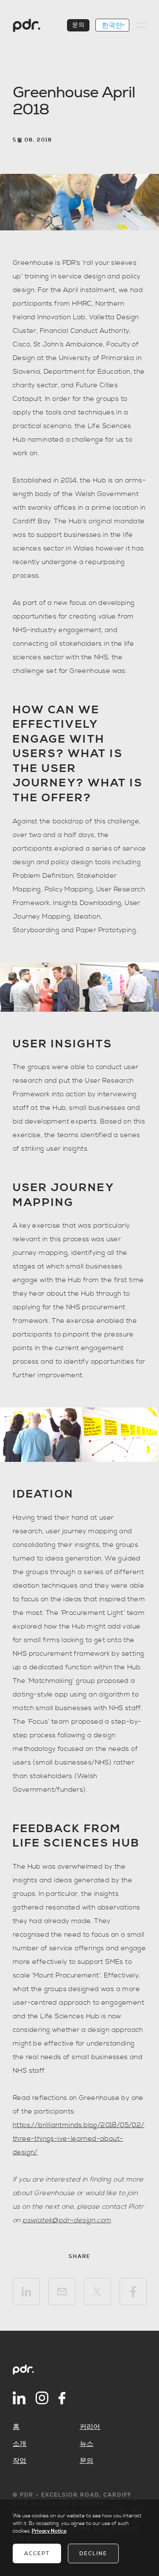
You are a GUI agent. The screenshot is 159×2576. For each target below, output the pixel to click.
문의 (78, 25)
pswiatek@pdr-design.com (67, 2220)
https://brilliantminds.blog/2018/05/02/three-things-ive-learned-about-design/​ (79, 2139)
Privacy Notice (49, 2531)
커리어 (90, 2427)
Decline (93, 2553)
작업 (20, 2461)
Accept (37, 2553)
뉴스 (87, 2444)
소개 (20, 2444)
